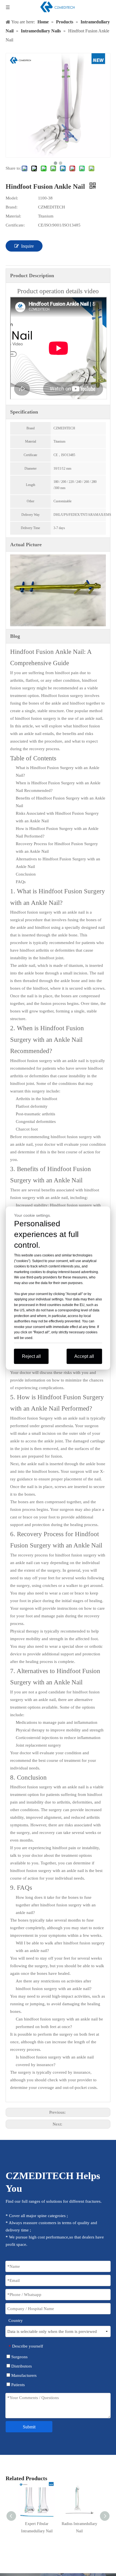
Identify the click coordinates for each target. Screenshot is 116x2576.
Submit (29, 2427)
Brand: (12, 207)
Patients (17, 2385)
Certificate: (15, 225)
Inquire (27, 246)
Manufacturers (23, 2375)
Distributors (21, 2366)
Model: (12, 198)
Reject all (31, 1356)
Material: (13, 216)
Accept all (84, 1356)
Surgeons (19, 2357)
